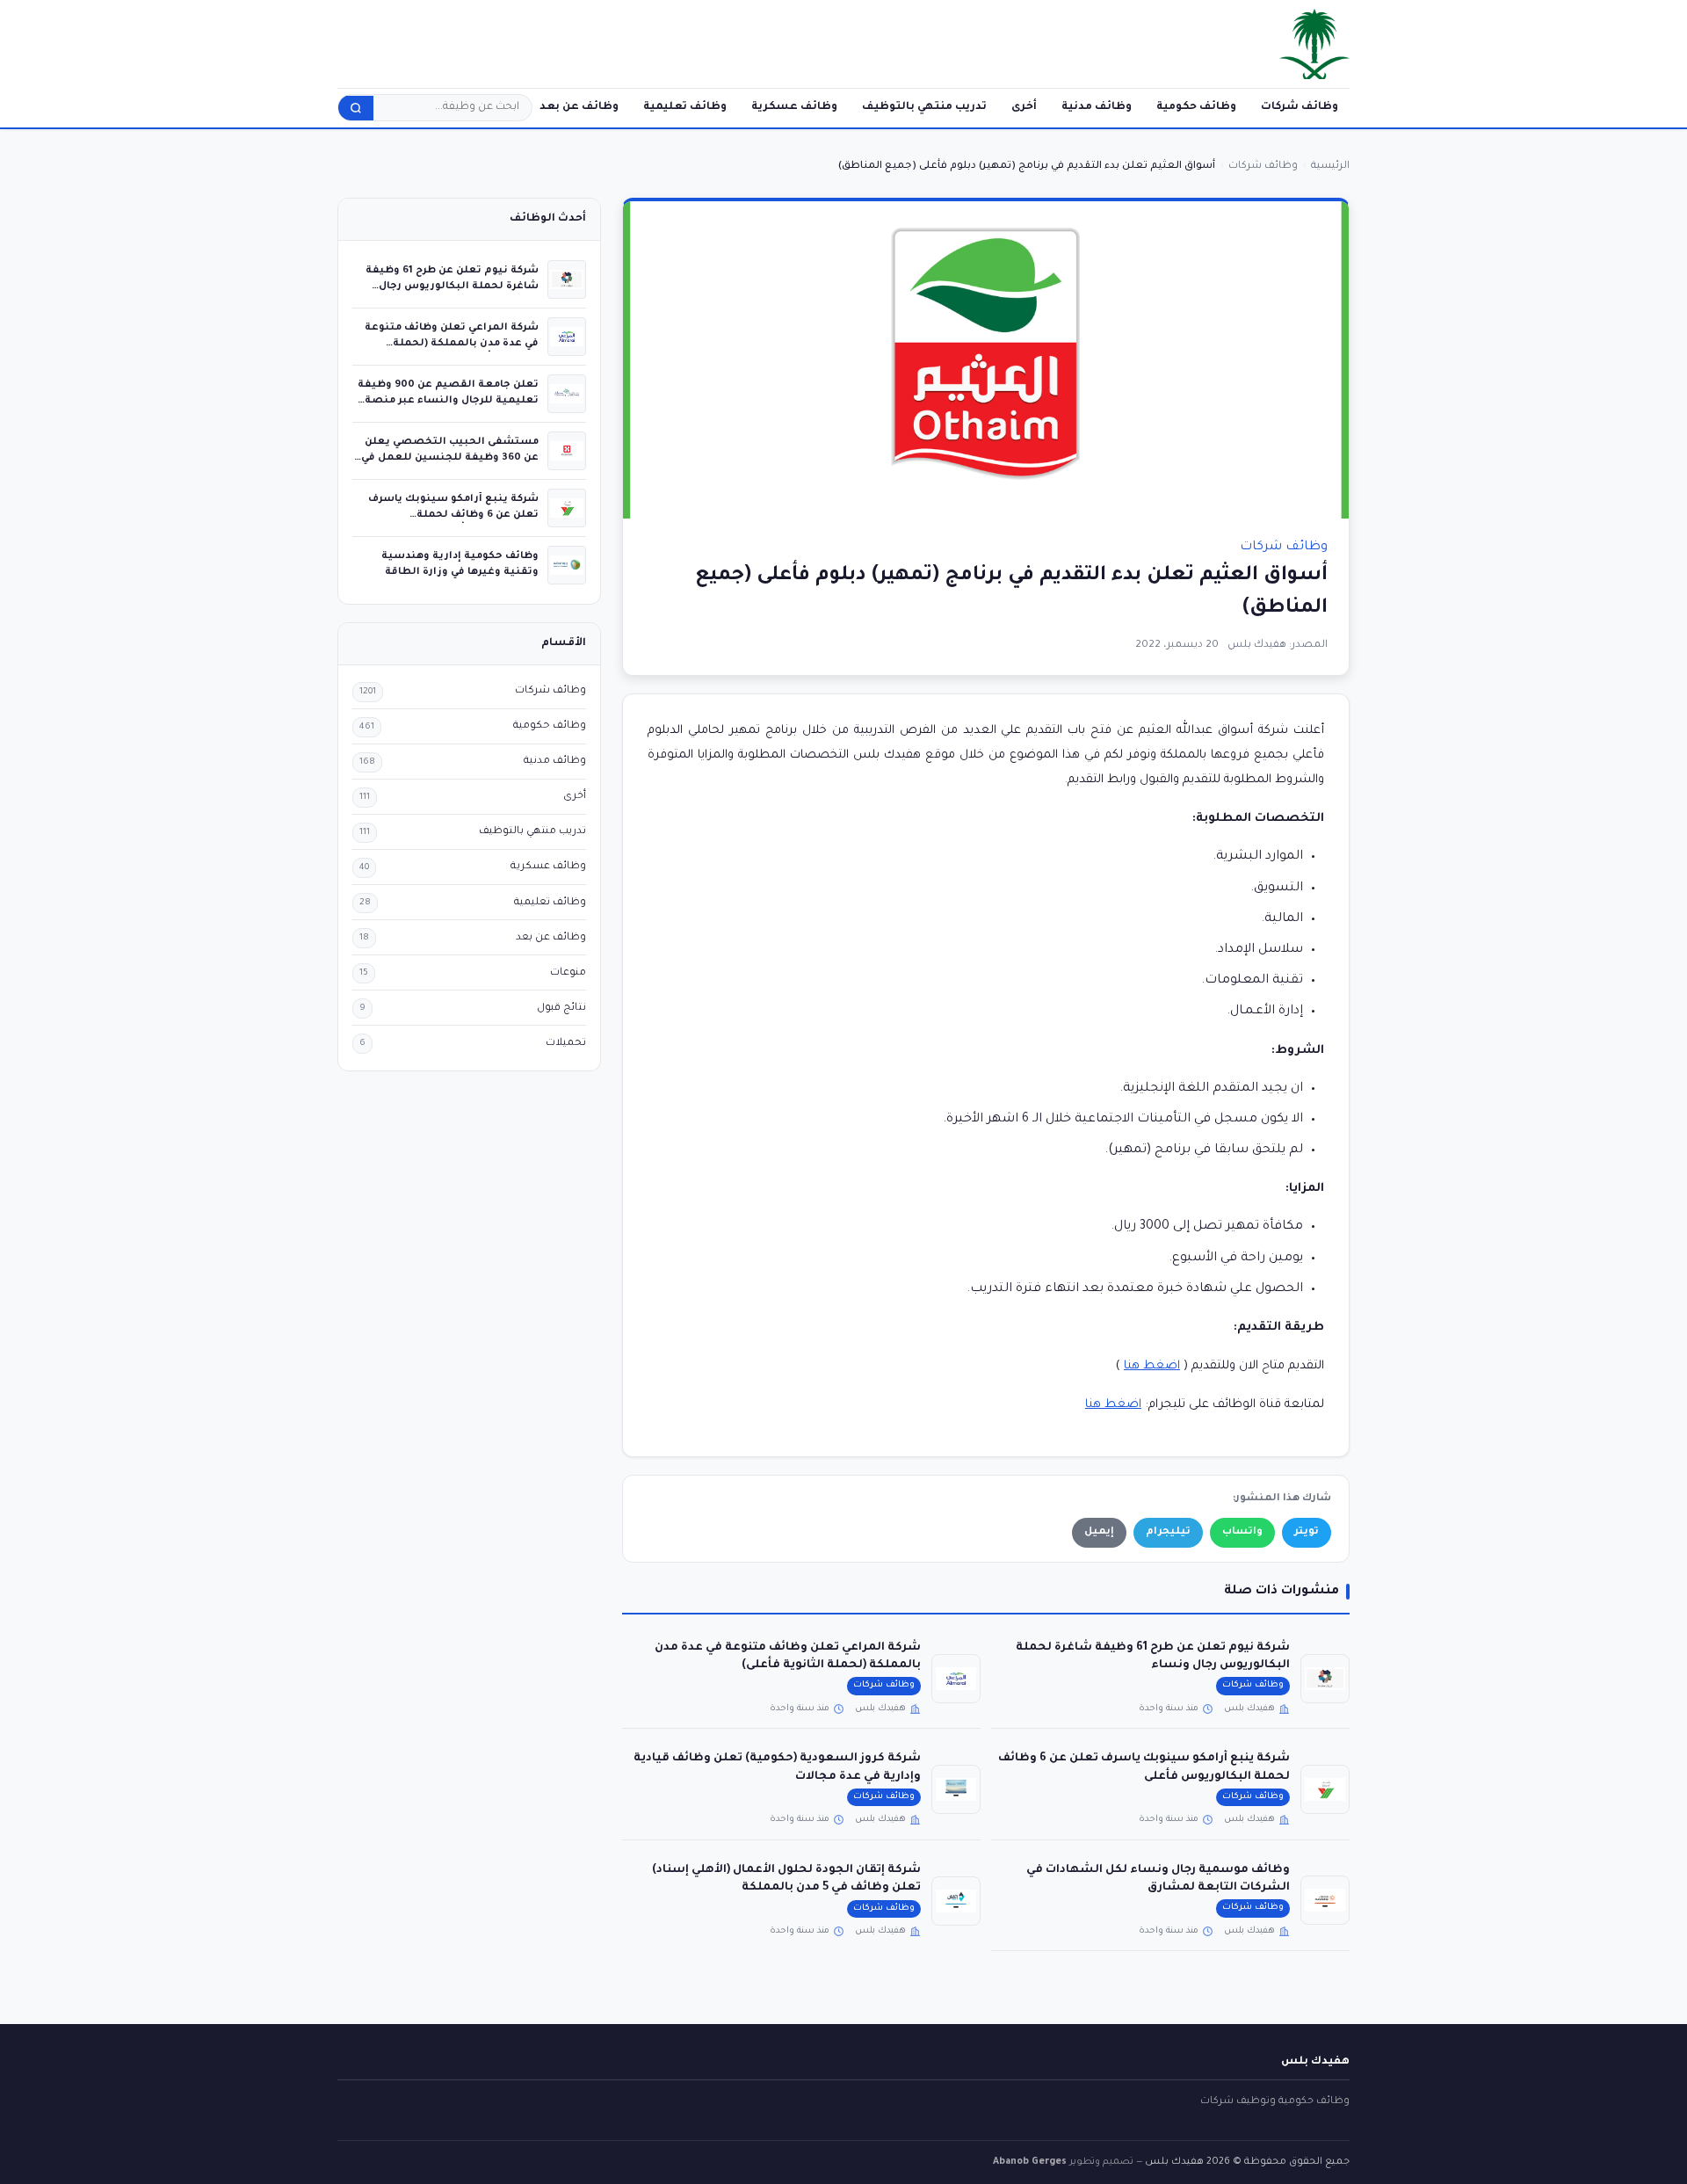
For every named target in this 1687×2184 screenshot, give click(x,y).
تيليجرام (1168, 1532)
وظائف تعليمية (685, 107)
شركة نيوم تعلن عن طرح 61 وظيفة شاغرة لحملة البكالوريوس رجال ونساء (452, 286)
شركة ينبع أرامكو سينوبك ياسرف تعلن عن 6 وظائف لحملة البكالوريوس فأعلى (453, 515)
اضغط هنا (1152, 1366)
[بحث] (356, 108)
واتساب (1242, 1532)
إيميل (1099, 1532)
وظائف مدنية (1097, 107)
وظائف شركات (1300, 107)
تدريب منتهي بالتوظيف (924, 107)
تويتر (1307, 1532)
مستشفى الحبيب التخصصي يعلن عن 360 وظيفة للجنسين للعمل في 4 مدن (450, 457)
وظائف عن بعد (579, 107)
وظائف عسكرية (794, 107)
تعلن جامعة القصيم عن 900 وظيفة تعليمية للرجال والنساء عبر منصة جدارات (448, 400)
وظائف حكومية (1196, 107)
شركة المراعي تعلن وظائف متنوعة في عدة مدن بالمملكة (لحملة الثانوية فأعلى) (452, 343)
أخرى (1024, 107)
